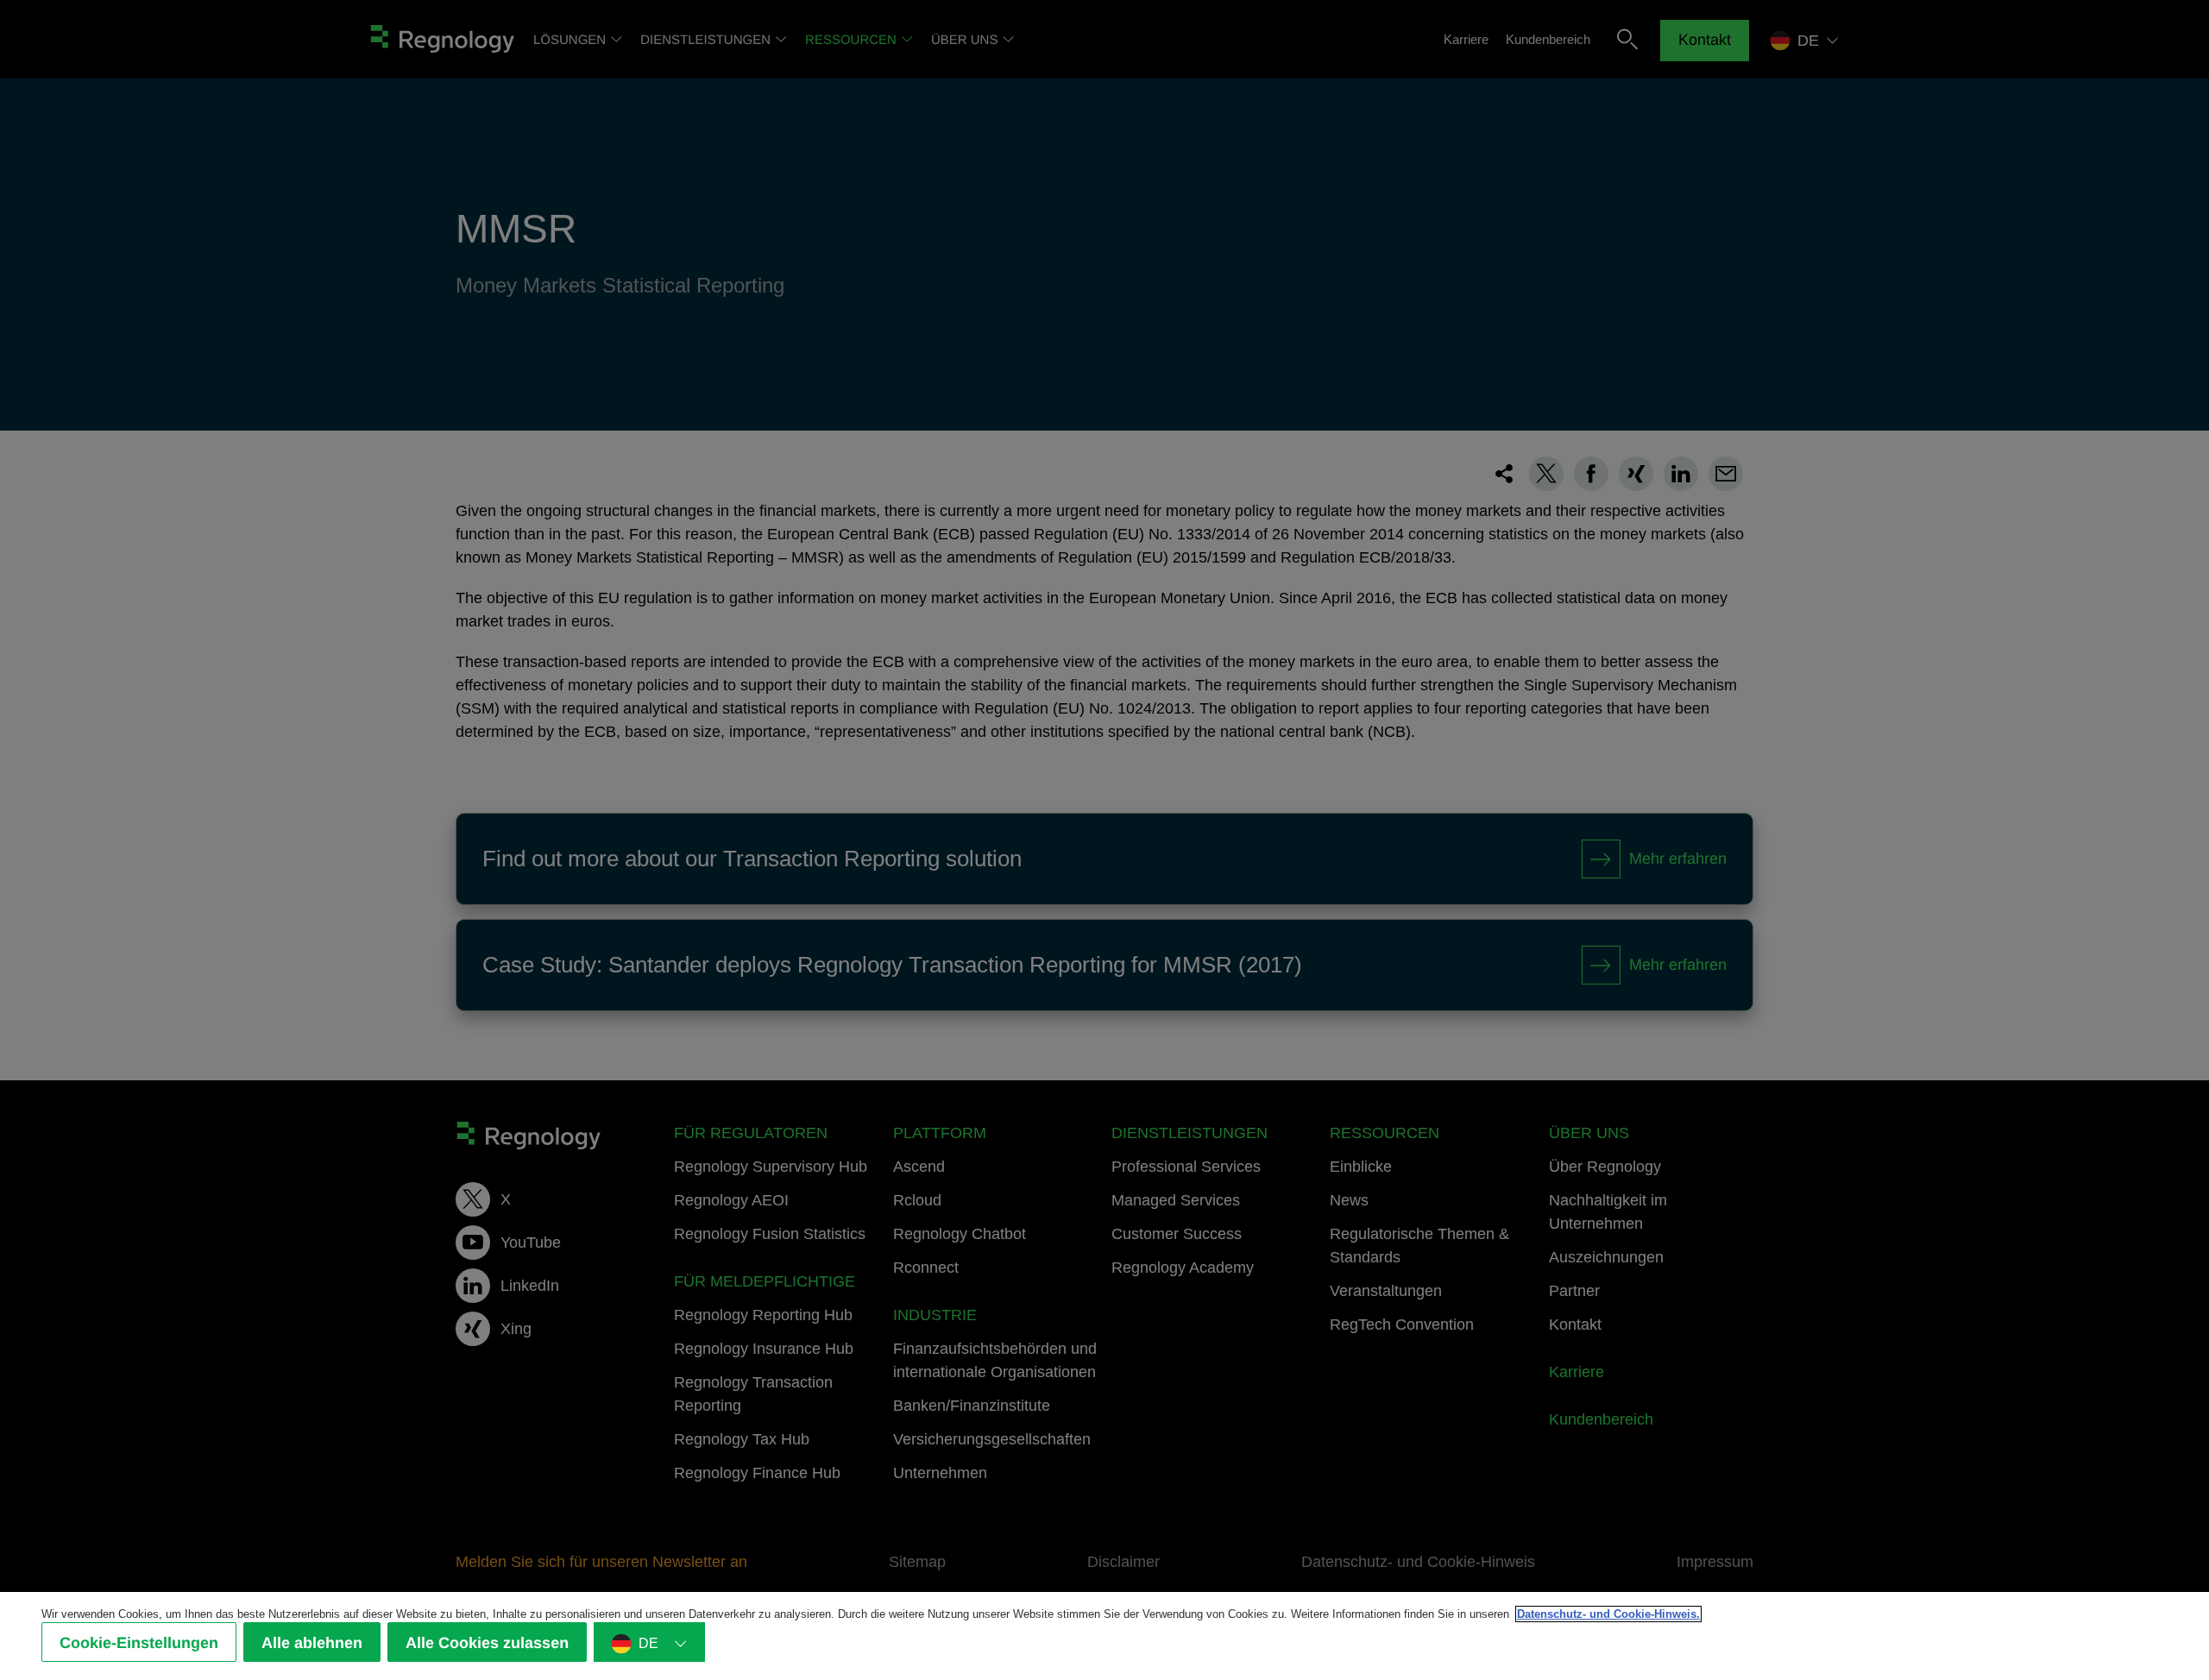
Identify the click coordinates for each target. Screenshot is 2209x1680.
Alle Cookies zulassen (487, 1643)
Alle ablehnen (312, 1643)
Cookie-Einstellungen (139, 1643)
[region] (1104, 1636)
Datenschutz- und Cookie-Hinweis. (1608, 1614)
